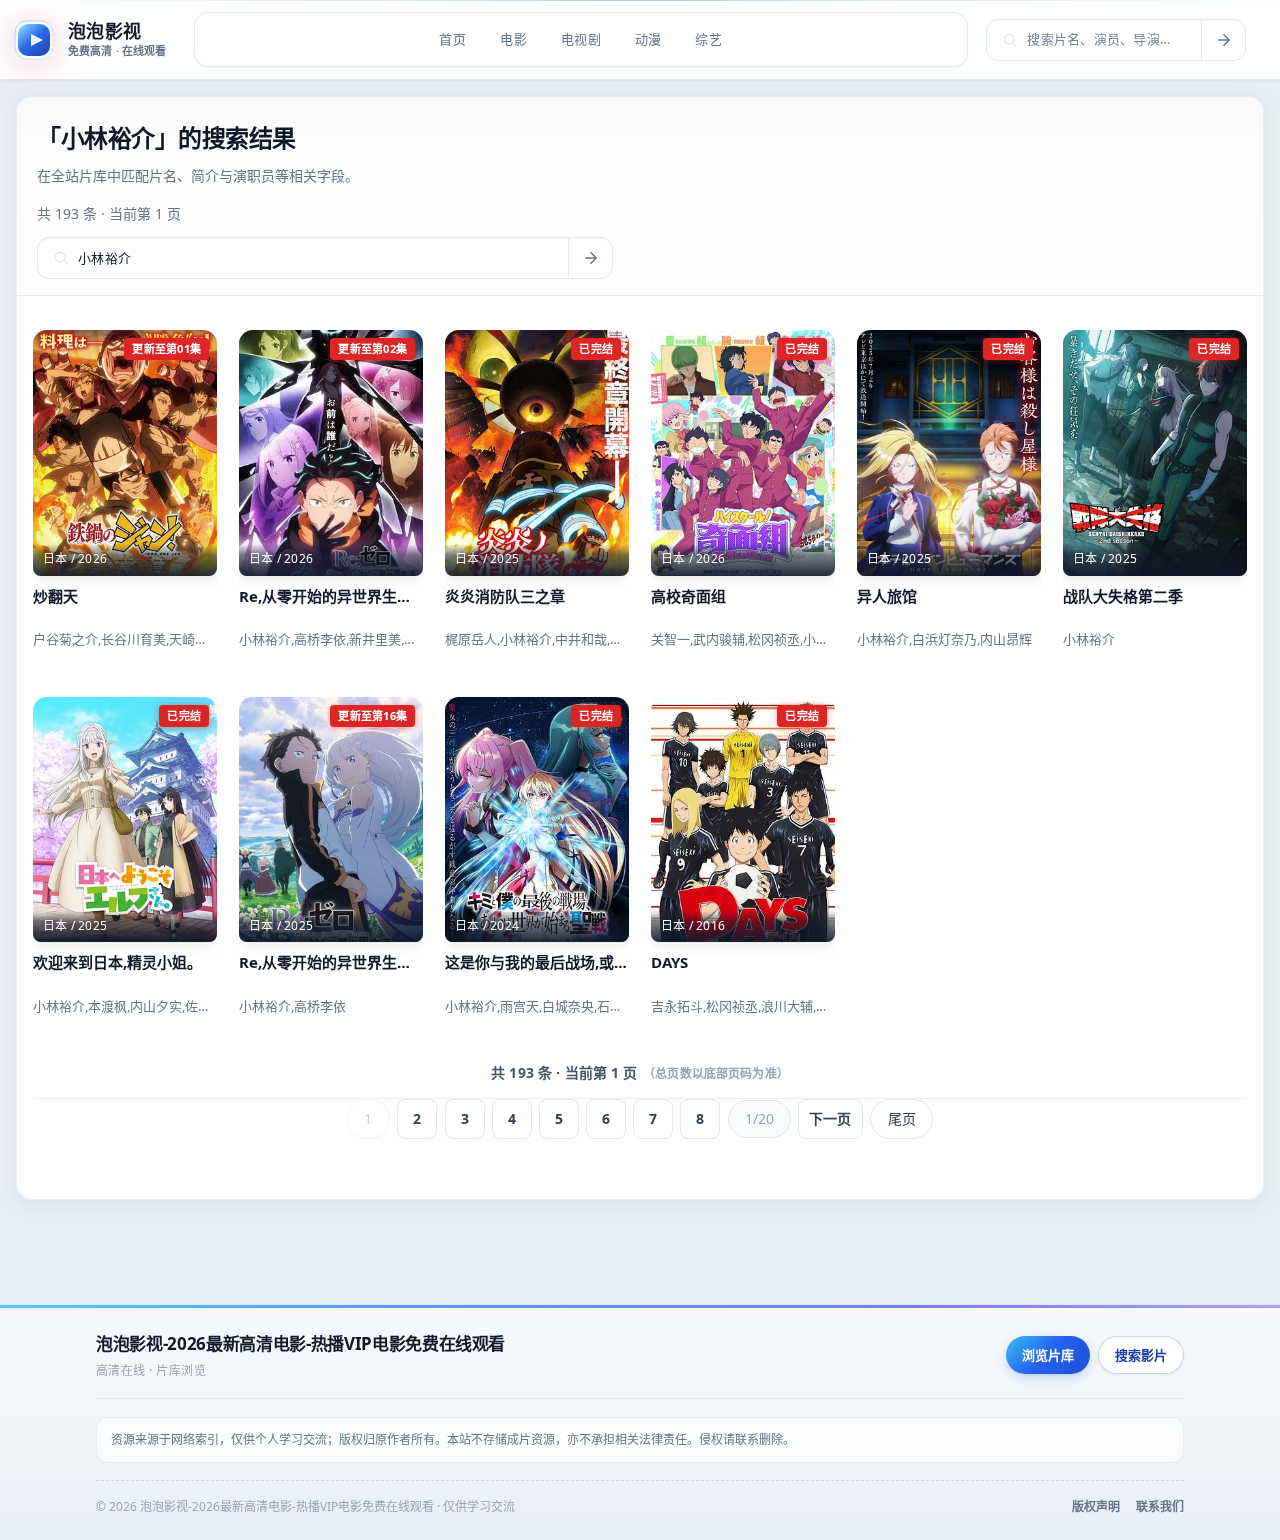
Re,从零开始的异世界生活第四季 (331, 596)
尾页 (902, 1118)
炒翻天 (55, 596)
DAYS (669, 962)
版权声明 (1096, 1506)
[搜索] (1223, 40)
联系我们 (1160, 1506)
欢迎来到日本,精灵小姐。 (117, 962)
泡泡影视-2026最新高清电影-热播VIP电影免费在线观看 (300, 1343)
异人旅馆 (887, 596)
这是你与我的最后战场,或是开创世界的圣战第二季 (537, 962)
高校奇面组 (688, 596)
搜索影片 (1141, 1355)
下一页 (830, 1118)
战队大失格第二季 (1123, 596)
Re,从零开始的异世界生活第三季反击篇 (331, 962)
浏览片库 (1048, 1355)
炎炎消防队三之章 (505, 596)
